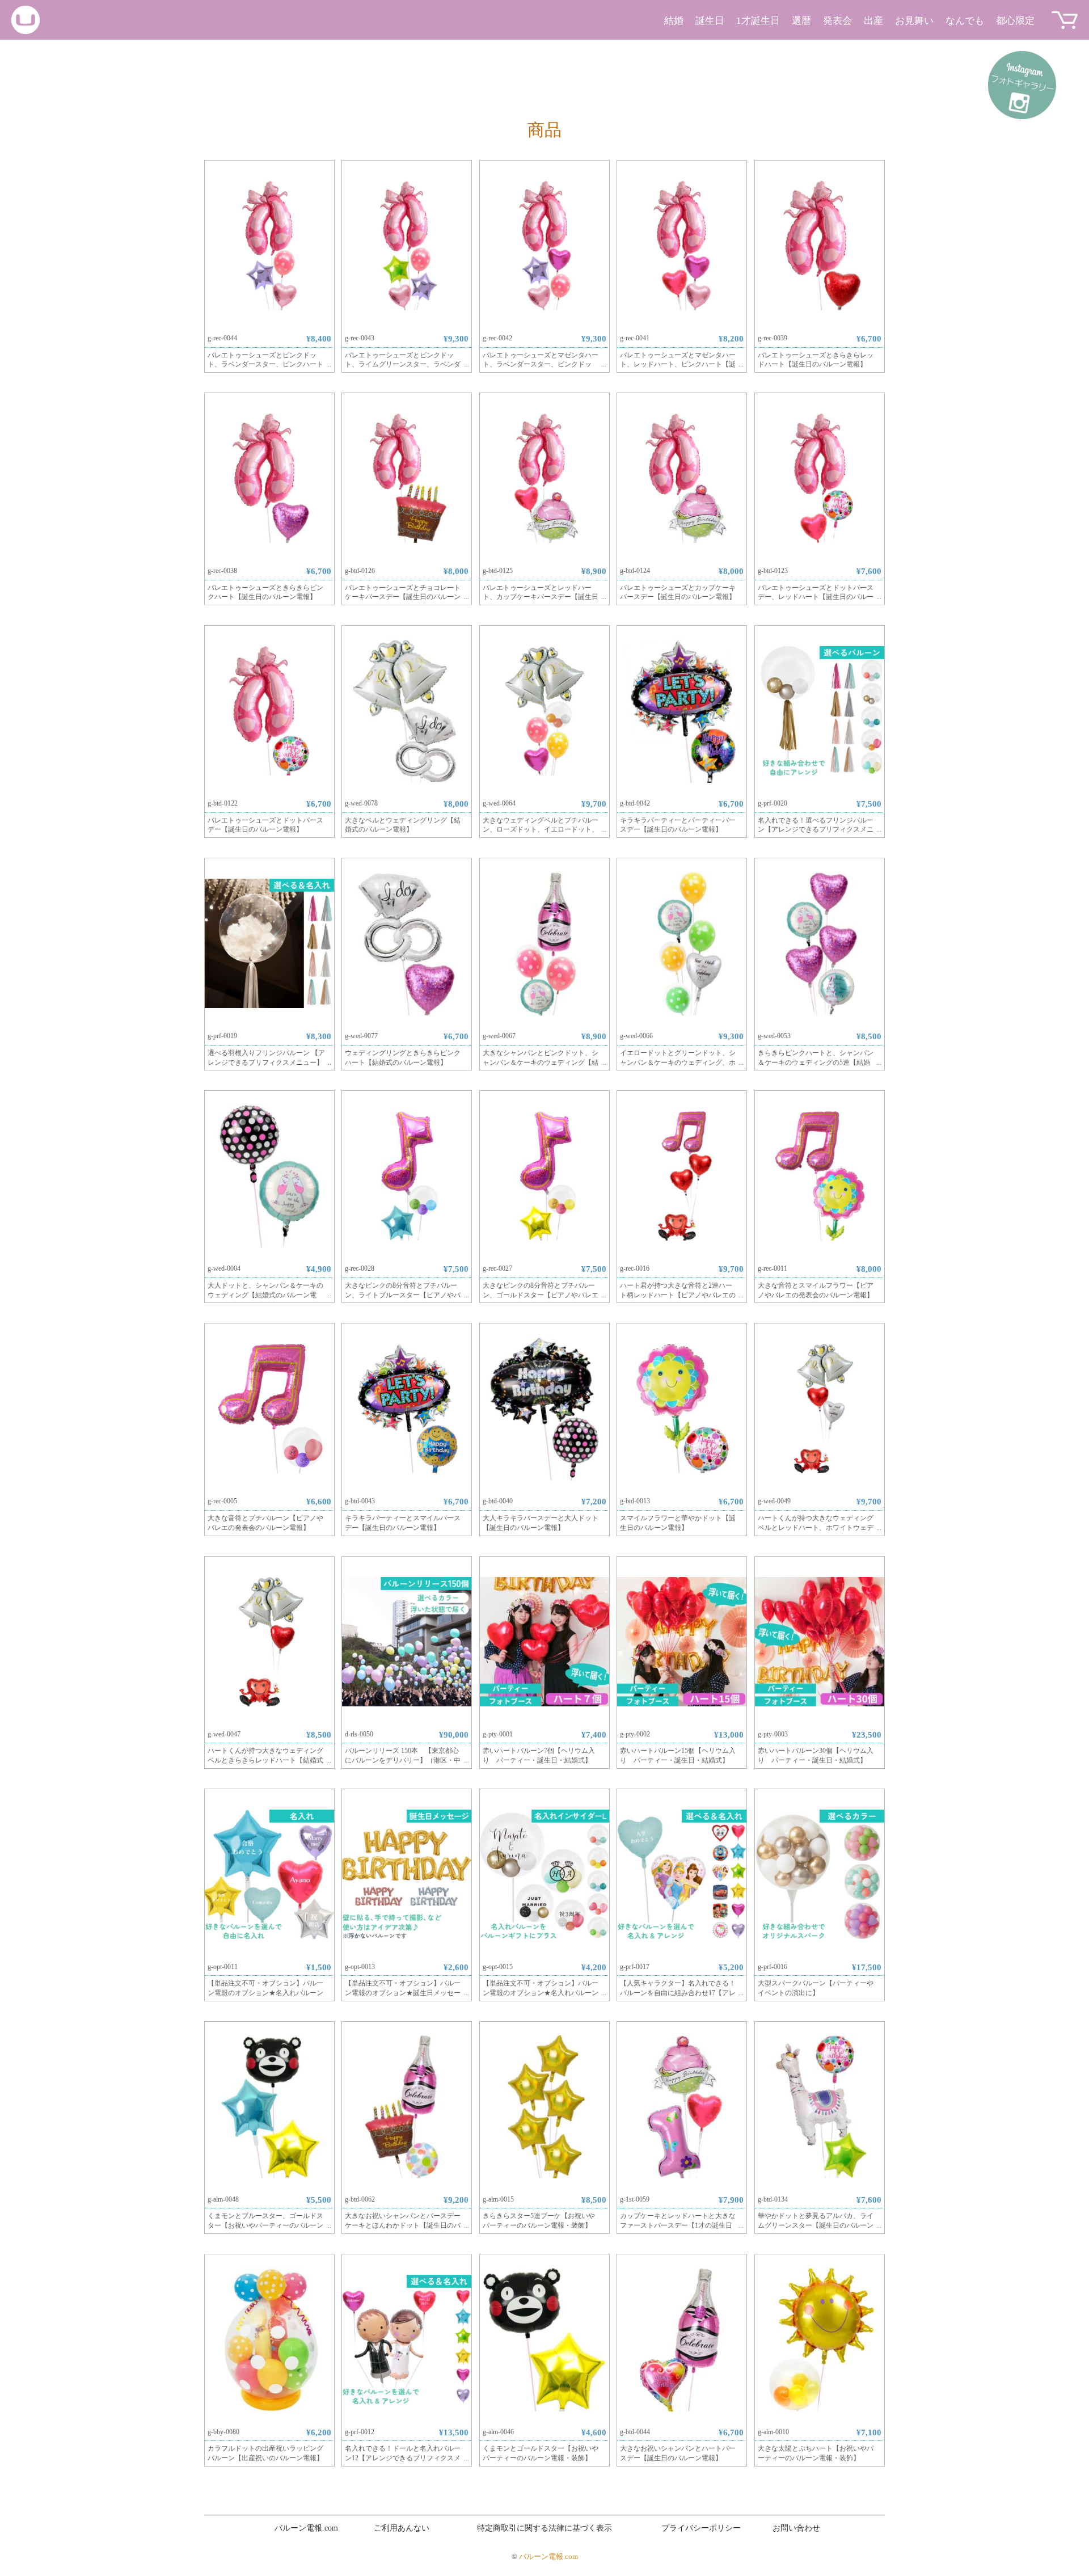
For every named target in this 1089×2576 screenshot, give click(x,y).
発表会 (837, 21)
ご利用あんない (402, 2528)
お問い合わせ (796, 2528)
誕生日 (710, 21)
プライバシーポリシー (701, 2528)
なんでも (965, 21)
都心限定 (1015, 21)
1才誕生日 (758, 21)
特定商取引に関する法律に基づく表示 (544, 2528)
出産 (873, 21)
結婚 (674, 21)
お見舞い (914, 21)
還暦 (801, 21)
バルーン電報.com (306, 2528)
